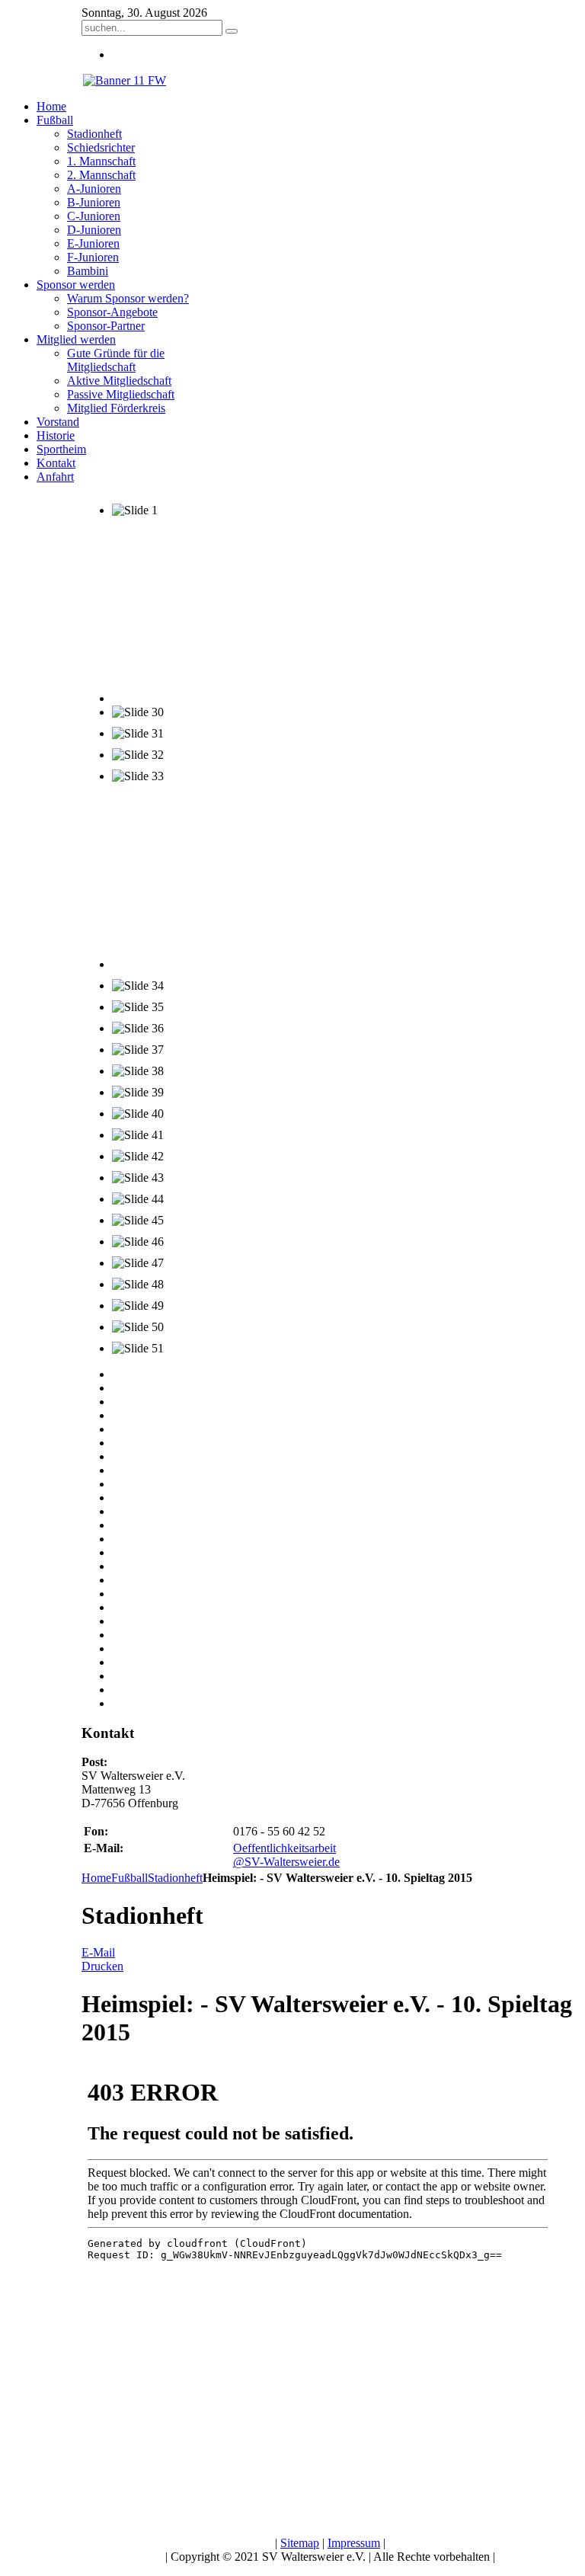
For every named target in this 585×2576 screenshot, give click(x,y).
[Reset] (232, 31)
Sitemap (300, 2543)
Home (96, 1878)
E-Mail (98, 1952)
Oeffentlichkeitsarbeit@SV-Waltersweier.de (286, 1855)
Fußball (129, 1878)
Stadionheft (175, 1878)
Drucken (102, 1966)
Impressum (354, 2543)
